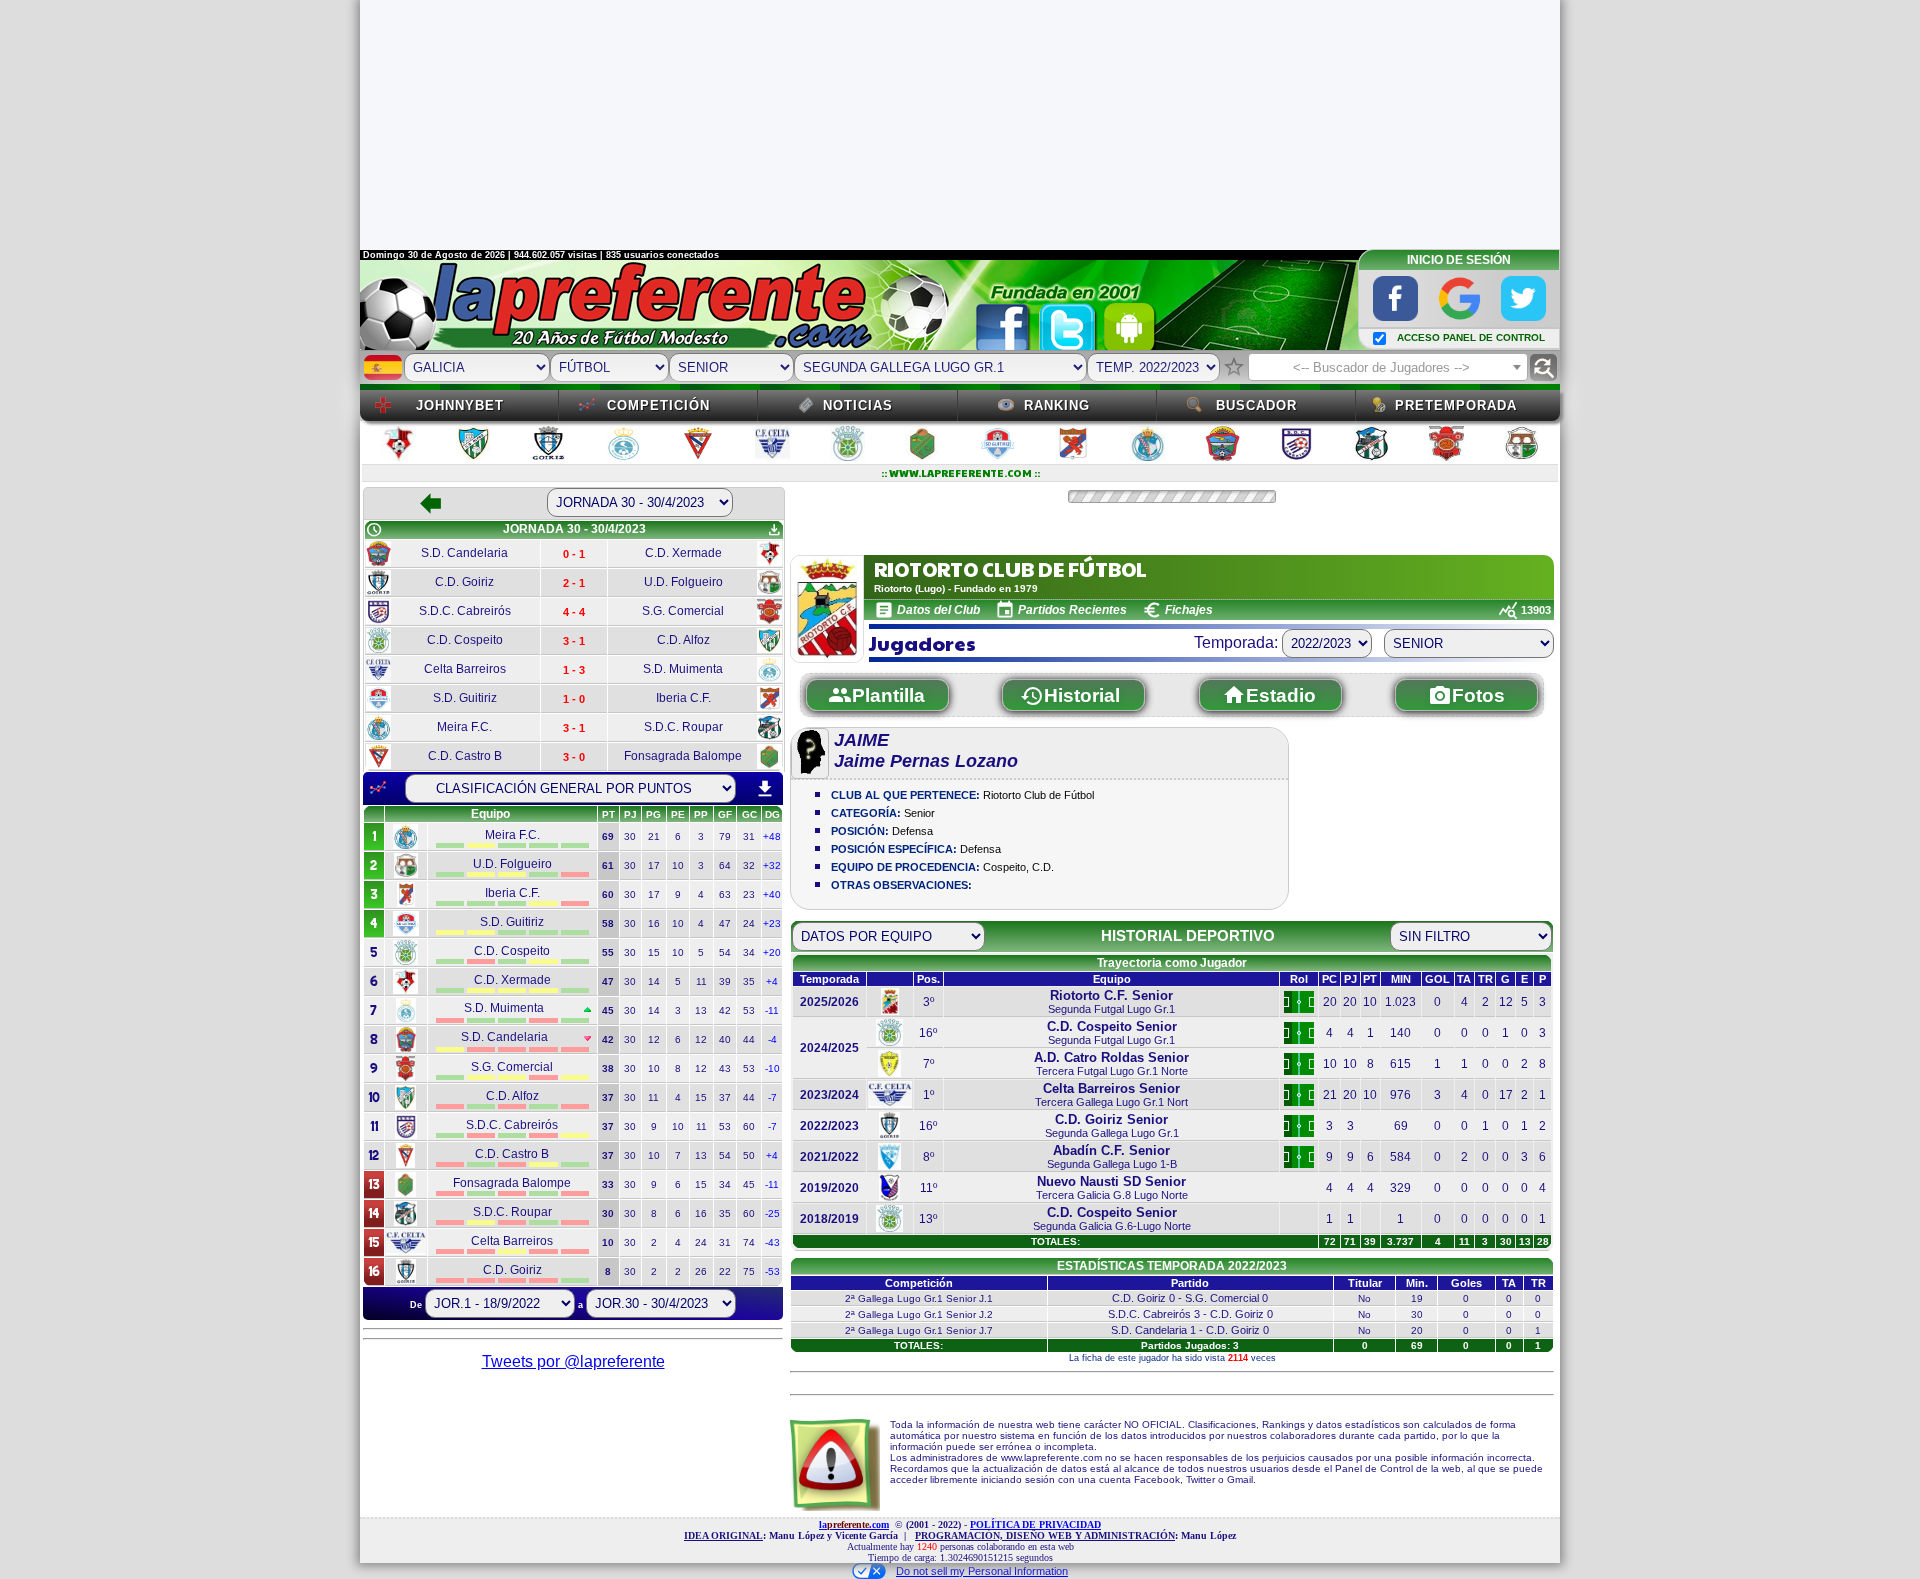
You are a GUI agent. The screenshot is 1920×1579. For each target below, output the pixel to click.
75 (749, 1271)
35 (749, 981)
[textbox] (1388, 368)
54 (725, 952)
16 (654, 923)
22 (725, 1271)
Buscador (1256, 405)
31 (749, 836)
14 (654, 981)
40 (725, 1039)
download (765, 789)
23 (749, 894)
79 (725, 836)
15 (654, 952)
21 (654, 836)
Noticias (858, 405)
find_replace (1543, 367)
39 (725, 981)
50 (749, 1155)
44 (749, 1039)
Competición (658, 405)
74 (749, 1242)
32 (749, 865)
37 (725, 1097)
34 (749, 952)
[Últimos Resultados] (378, 788)
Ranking (1057, 405)
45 (749, 1184)
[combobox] (1388, 367)
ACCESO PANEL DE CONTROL (1471, 337)
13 (701, 1010)
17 (654, 865)
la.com (854, 1524)
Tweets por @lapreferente (573, 1361)
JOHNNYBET (460, 405)
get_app (774, 530)
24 (749, 923)
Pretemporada (1456, 405)
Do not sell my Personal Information (982, 1571)
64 (725, 865)
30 (630, 836)
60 (749, 1126)
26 (701, 1271)
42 (725, 1010)
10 (678, 865)
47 (725, 923)
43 (725, 1068)
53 (749, 1010)
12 (654, 1039)
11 (701, 981)
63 (725, 894)
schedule (374, 530)
